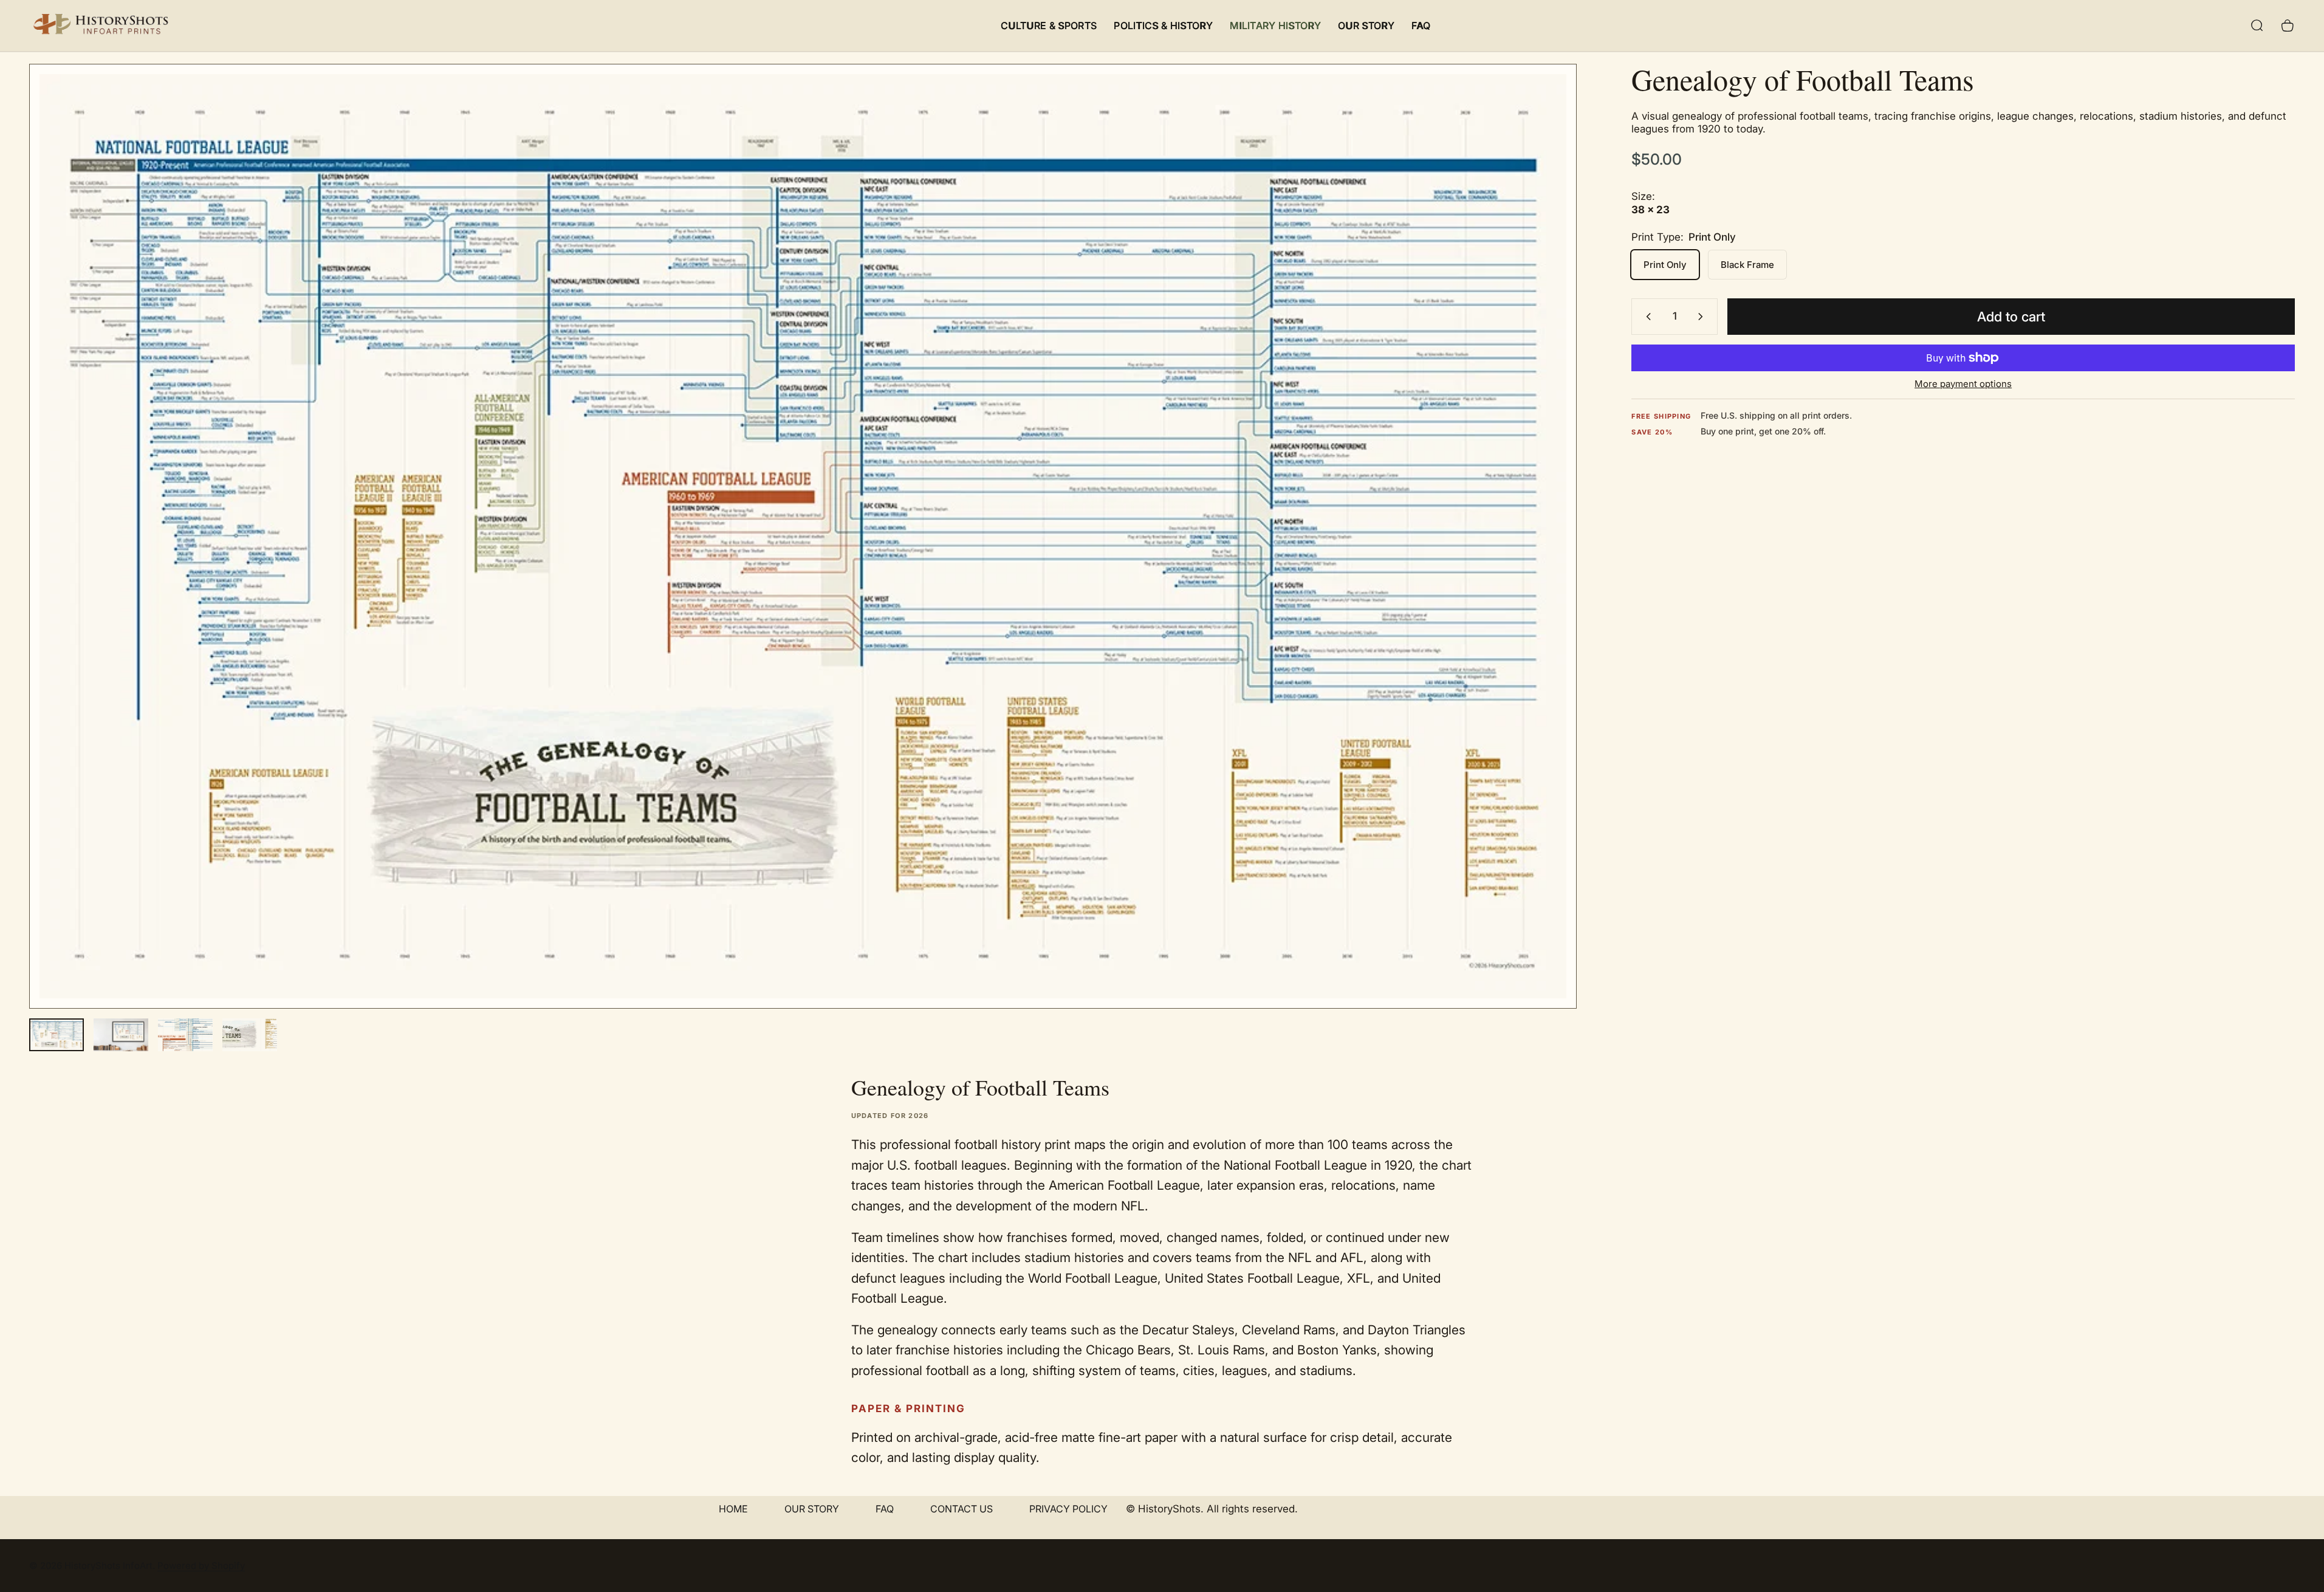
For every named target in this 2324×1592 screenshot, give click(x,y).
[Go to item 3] (185, 1035)
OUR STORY (812, 1509)
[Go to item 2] (121, 1035)
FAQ (885, 1509)
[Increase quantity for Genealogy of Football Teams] (1703, 317)
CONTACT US (961, 1509)
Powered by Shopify (201, 1566)
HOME (733, 1509)
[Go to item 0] (57, 1035)
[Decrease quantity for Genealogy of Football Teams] (1646, 317)
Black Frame (1747, 265)
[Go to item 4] (250, 1035)
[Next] (1545, 565)
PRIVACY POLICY (1068, 1509)
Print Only (1665, 265)
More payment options (1963, 384)
